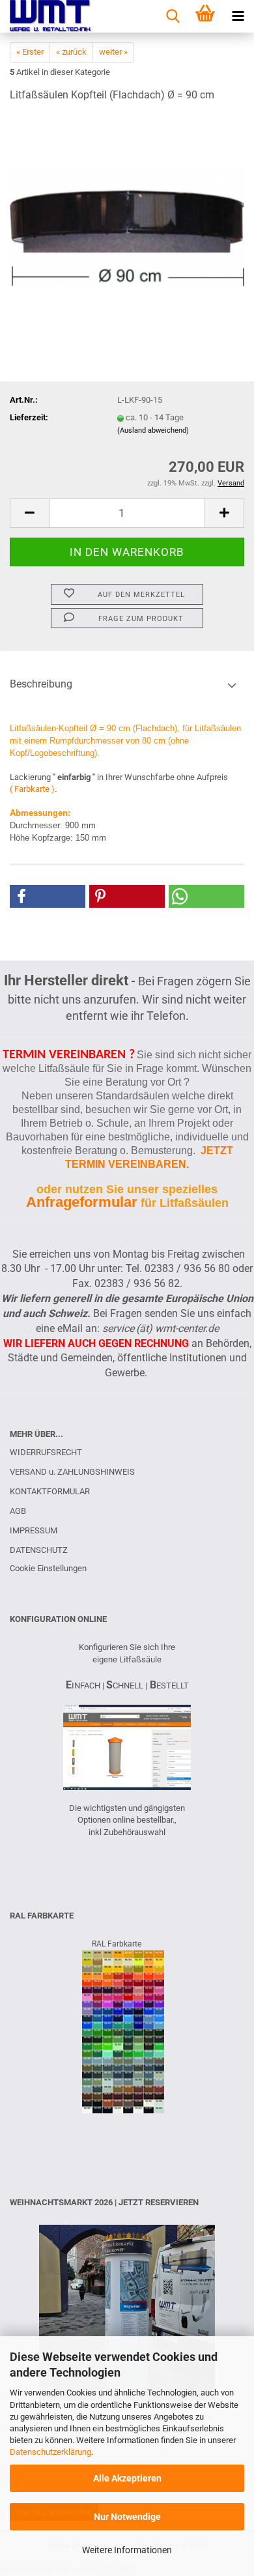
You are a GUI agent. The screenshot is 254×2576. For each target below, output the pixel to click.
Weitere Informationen (127, 2550)
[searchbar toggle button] (173, 16)
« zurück (71, 52)
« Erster (30, 52)
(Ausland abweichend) (153, 430)
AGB (18, 1511)
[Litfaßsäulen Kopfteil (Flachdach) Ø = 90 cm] (127, 211)
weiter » (113, 52)
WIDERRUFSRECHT (46, 1452)
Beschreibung (41, 684)
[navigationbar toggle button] (238, 16)
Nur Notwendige (127, 2517)
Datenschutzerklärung (50, 2452)
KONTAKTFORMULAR (50, 1491)
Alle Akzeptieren (127, 2478)
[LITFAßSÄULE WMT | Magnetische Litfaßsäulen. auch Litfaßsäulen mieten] (46, 16)
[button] (29, 513)
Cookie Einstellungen (48, 1568)
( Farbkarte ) (32, 789)
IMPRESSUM (34, 1530)
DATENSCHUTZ (39, 1550)
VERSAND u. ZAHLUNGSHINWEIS (72, 1472)
